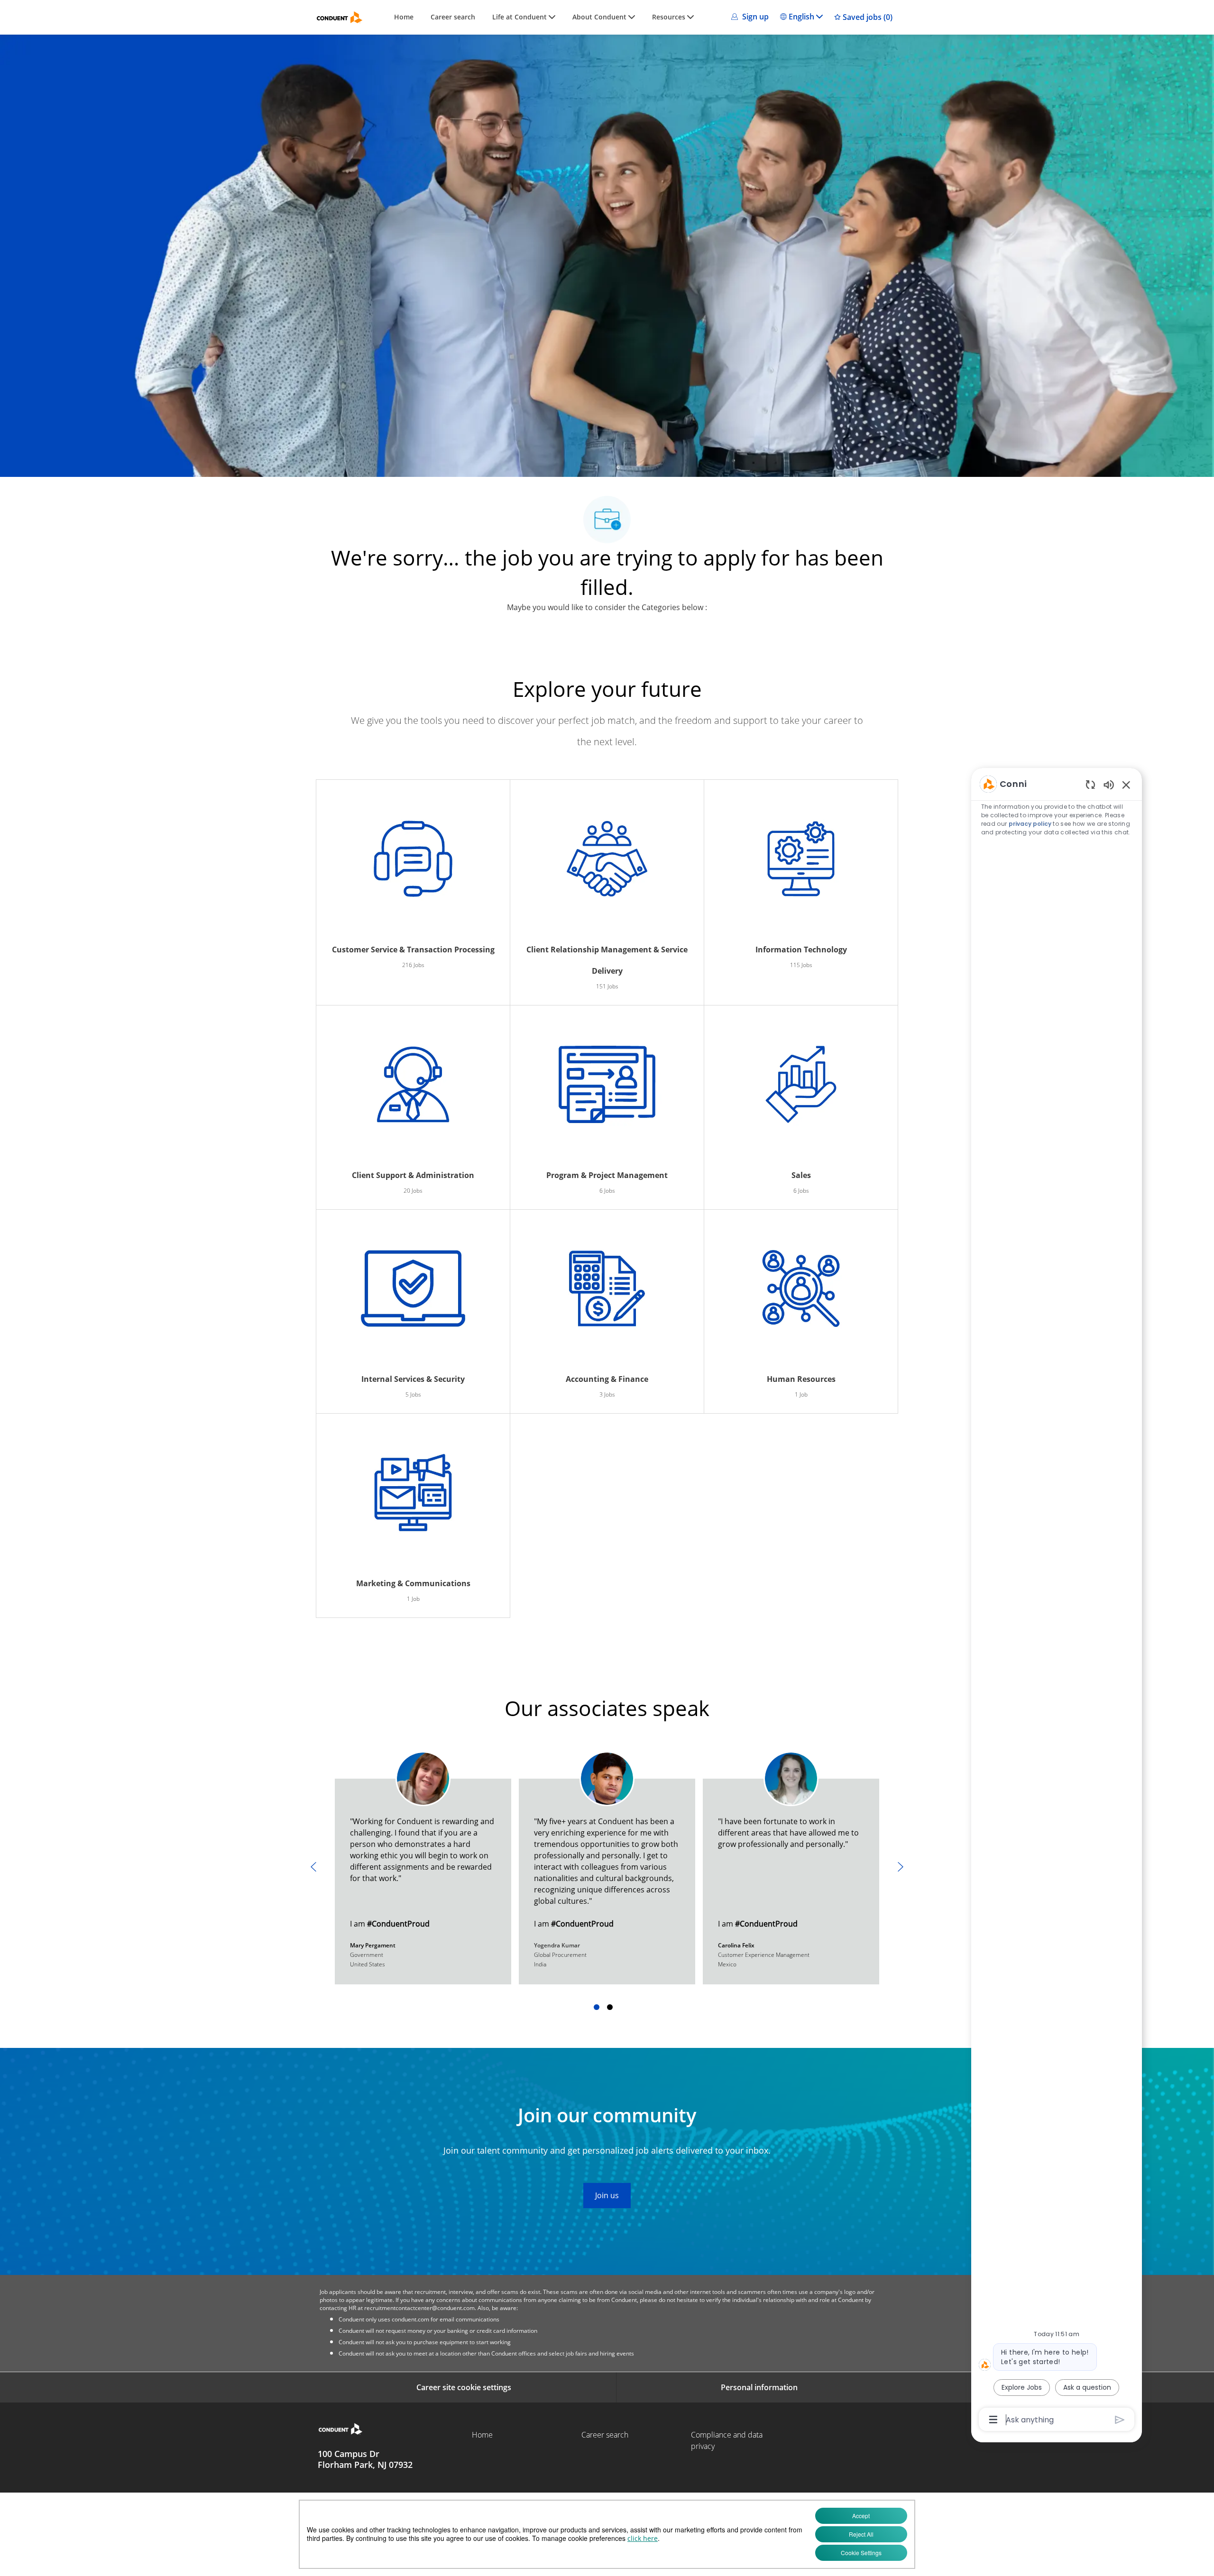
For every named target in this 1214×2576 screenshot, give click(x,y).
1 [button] (597, 2007)
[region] (1057, 1601)
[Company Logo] (340, 17)
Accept (861, 2516)
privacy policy (1030, 824)
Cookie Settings (861, 2553)
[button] (749, 17)
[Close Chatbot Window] (1126, 785)
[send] (1120, 2420)
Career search (453, 17)
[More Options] (993, 2420)
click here (643, 2538)
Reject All (861, 2534)
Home (404, 17)
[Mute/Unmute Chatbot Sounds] (1109, 784)
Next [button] (901, 1867)
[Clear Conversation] (1090, 784)
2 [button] (610, 2007)
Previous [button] (313, 1867)
